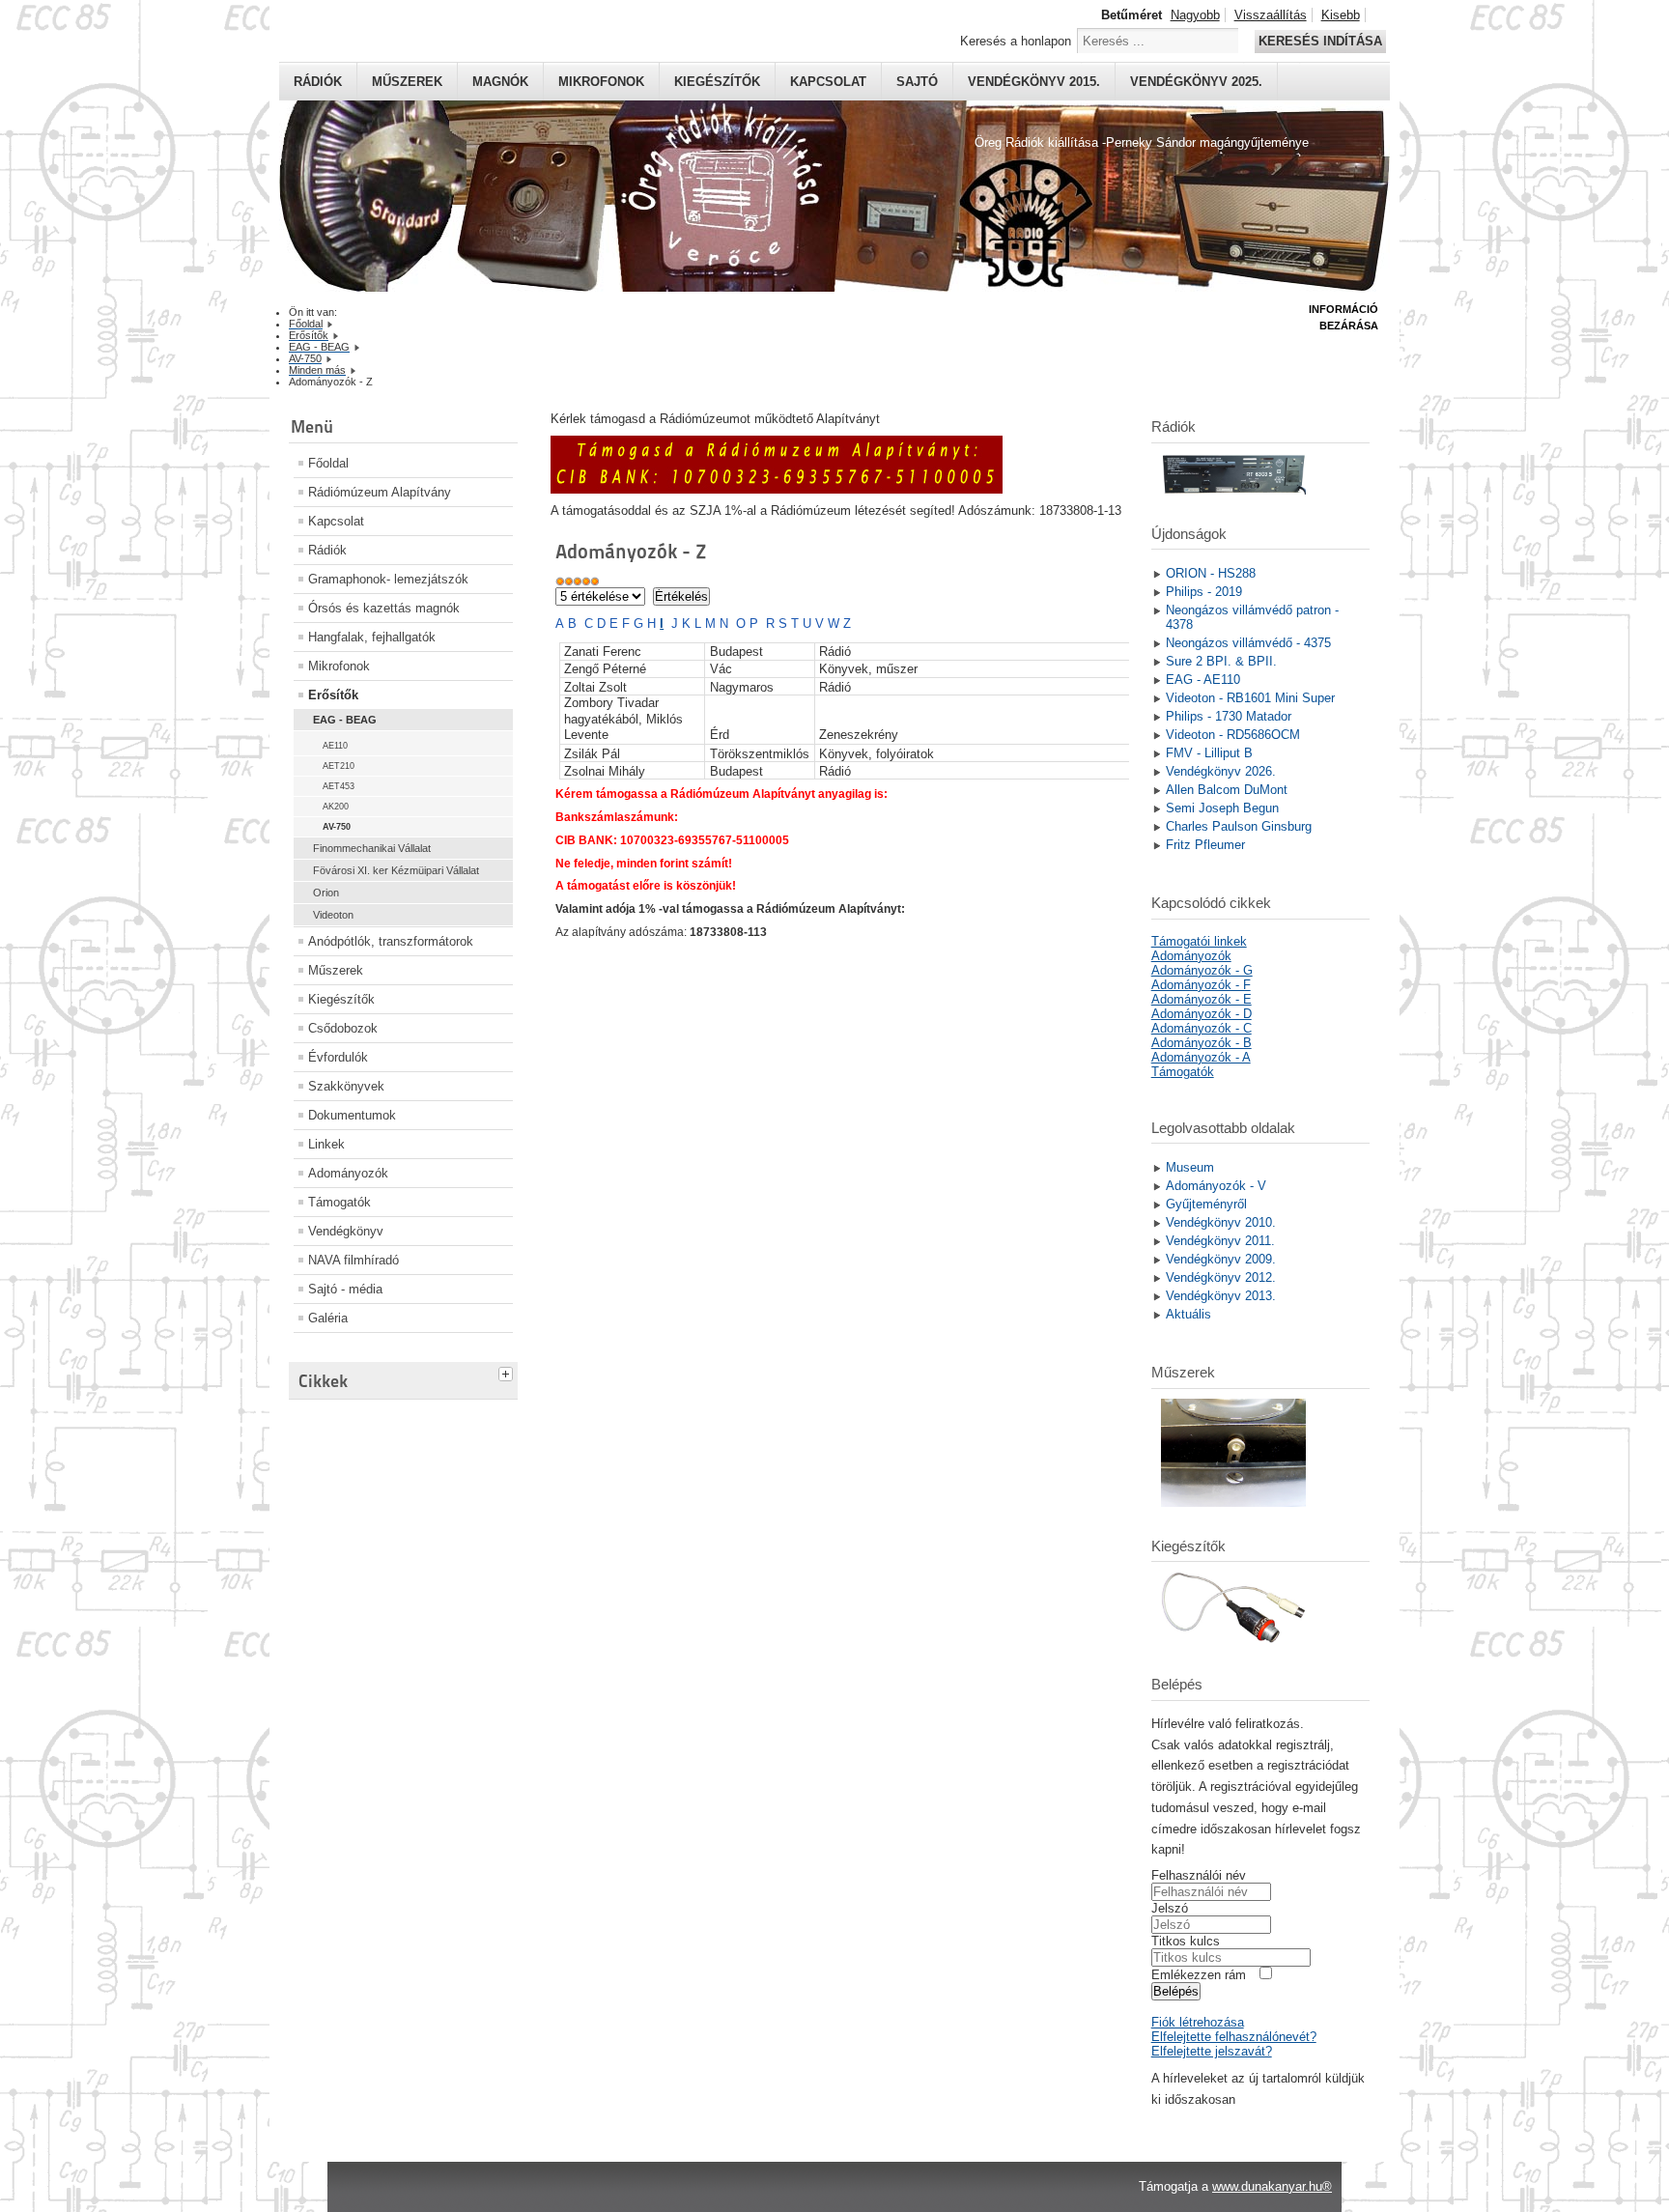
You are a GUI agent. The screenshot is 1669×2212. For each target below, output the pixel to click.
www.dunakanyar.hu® (1272, 2186)
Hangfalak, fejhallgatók (372, 637)
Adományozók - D (1202, 1014)
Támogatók (339, 1202)
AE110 (335, 746)
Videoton (333, 915)
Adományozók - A (1201, 1057)
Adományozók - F (1201, 985)
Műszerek (407, 82)
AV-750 (337, 827)
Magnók (500, 82)
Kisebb (1341, 15)
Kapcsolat (828, 82)
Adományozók (348, 1173)
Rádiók (318, 82)
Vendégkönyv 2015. (1034, 82)
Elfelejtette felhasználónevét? (1234, 2037)
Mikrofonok (601, 82)
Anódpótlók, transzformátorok (391, 941)
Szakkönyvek (346, 1086)
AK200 (336, 807)
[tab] (508, 1372)
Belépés (1176, 1991)
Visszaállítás (1271, 15)
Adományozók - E (1202, 999)
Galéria (328, 1318)
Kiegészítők (717, 82)
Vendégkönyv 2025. (1196, 82)
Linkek (326, 1144)
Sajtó (917, 82)
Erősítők (333, 695)
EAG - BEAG (345, 720)
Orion (326, 893)
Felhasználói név (1199, 1875)
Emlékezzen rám (1199, 1975)
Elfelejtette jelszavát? (1212, 2051)
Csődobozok (343, 1028)
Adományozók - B (1202, 1043)
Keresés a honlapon (1016, 41)
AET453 (339, 786)
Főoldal (328, 463)
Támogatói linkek (1199, 941)
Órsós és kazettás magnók (384, 608)
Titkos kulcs (1186, 1941)
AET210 (339, 766)
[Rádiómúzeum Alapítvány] (777, 489)
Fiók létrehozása (1198, 2022)
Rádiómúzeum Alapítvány (380, 492)
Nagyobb (1195, 15)
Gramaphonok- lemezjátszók (388, 579)
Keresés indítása (1320, 41)
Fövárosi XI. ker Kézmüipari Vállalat (396, 870)
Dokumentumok (352, 1115)
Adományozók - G (1202, 970)
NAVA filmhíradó (354, 1260)
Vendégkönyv (346, 1231)
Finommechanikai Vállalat (372, 848)
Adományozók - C (1202, 1028)
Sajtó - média (345, 1289)
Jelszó (1170, 1908)
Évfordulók (338, 1057)
